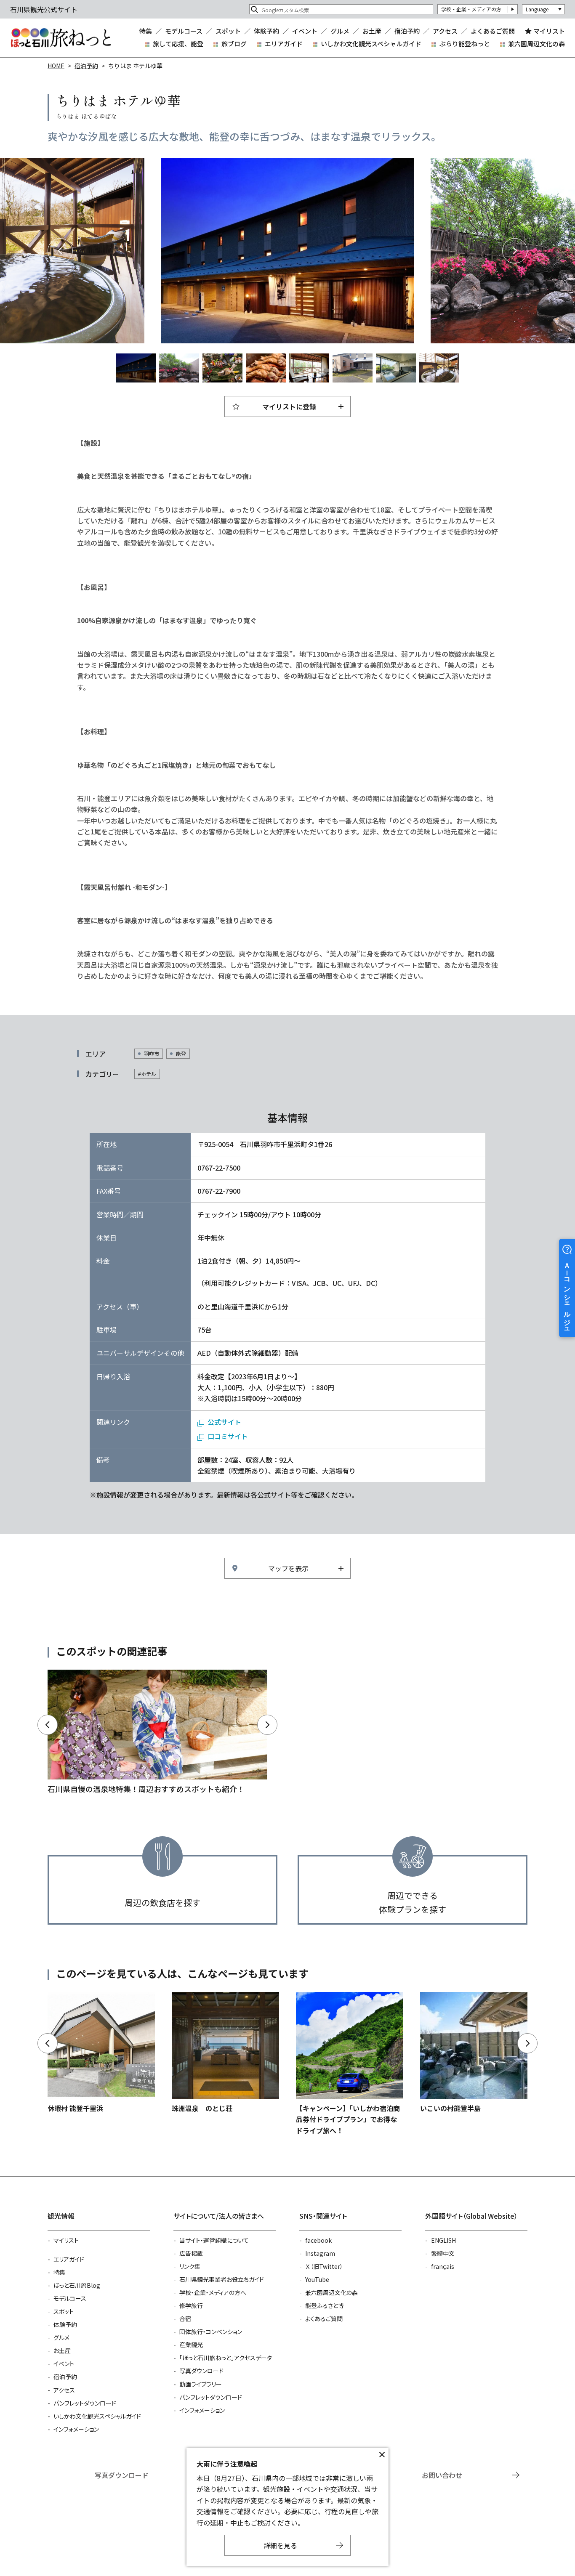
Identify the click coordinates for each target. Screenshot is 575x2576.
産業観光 (191, 2345)
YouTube (317, 2279)
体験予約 (266, 31)
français (443, 2266)
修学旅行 (191, 2305)
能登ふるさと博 (325, 2305)
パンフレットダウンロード (85, 2403)
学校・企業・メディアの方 (471, 9)
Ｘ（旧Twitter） (324, 2266)
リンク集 (190, 2266)
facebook (318, 2240)
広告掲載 (191, 2253)
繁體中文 (443, 2253)
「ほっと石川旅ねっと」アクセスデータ (226, 2358)
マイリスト (549, 31)
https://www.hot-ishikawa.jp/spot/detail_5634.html (225, 2053)
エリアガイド (284, 44)
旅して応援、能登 (178, 44)
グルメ (340, 31)
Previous (60, 251)
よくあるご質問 (493, 31)
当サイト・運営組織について (214, 2240)
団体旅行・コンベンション (211, 2332)
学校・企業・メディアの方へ (213, 2292)
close (382, 2455)
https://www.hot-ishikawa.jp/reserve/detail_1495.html (474, 2053)
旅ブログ (234, 44)
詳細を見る (280, 2545)
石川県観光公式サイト (61, 38)
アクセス (445, 31)
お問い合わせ (442, 2475)
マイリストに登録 (289, 406)
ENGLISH (443, 2240)
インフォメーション (76, 2429)
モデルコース (184, 31)
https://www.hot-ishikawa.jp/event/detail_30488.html (350, 2064)
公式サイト (224, 1422)
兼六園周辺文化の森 (536, 44)
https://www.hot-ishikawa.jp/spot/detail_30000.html (101, 2053)
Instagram (320, 2253)
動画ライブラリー (201, 2384)
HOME (56, 66)
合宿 (185, 2318)
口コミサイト (228, 1436)
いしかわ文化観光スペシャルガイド (371, 44)
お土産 (372, 31)
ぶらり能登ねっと (465, 44)
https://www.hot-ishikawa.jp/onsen (157, 1733)
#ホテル (147, 1074)
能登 (181, 1053)
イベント (305, 31)
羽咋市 (152, 1053)
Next (515, 251)
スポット (228, 31)
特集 (146, 31)
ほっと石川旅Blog (77, 2285)
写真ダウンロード (201, 2371)
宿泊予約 (407, 31)
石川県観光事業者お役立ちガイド (222, 2279)
